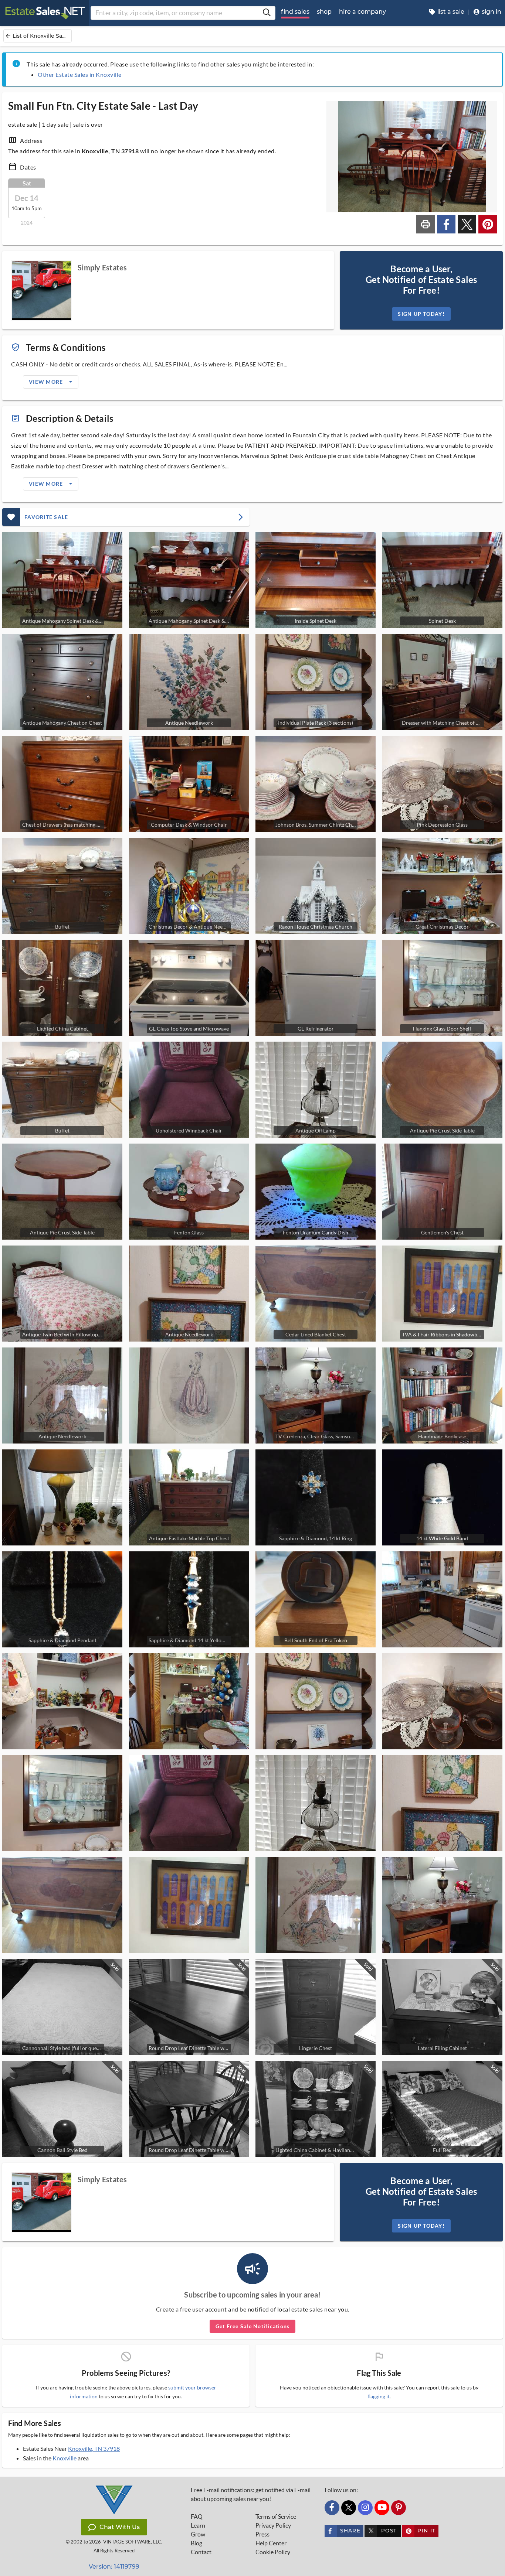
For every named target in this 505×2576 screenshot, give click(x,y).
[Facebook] (332, 2508)
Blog (196, 2543)
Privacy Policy (273, 2525)
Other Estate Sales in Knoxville (80, 74)
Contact (201, 2552)
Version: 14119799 (114, 2567)
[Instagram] (365, 2508)
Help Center (271, 2543)
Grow (198, 2534)
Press (262, 2534)
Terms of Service (276, 2517)
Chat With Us (120, 2527)
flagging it (379, 2396)
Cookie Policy (273, 2552)
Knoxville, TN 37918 (94, 2448)
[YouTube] (382, 2508)
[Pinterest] (399, 2508)
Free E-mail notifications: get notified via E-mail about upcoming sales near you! (251, 2494)
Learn (198, 2525)
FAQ (197, 2517)
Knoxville (65, 2458)
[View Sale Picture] (189, 1395)
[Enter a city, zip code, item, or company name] (267, 13)
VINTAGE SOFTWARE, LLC (132, 2542)
